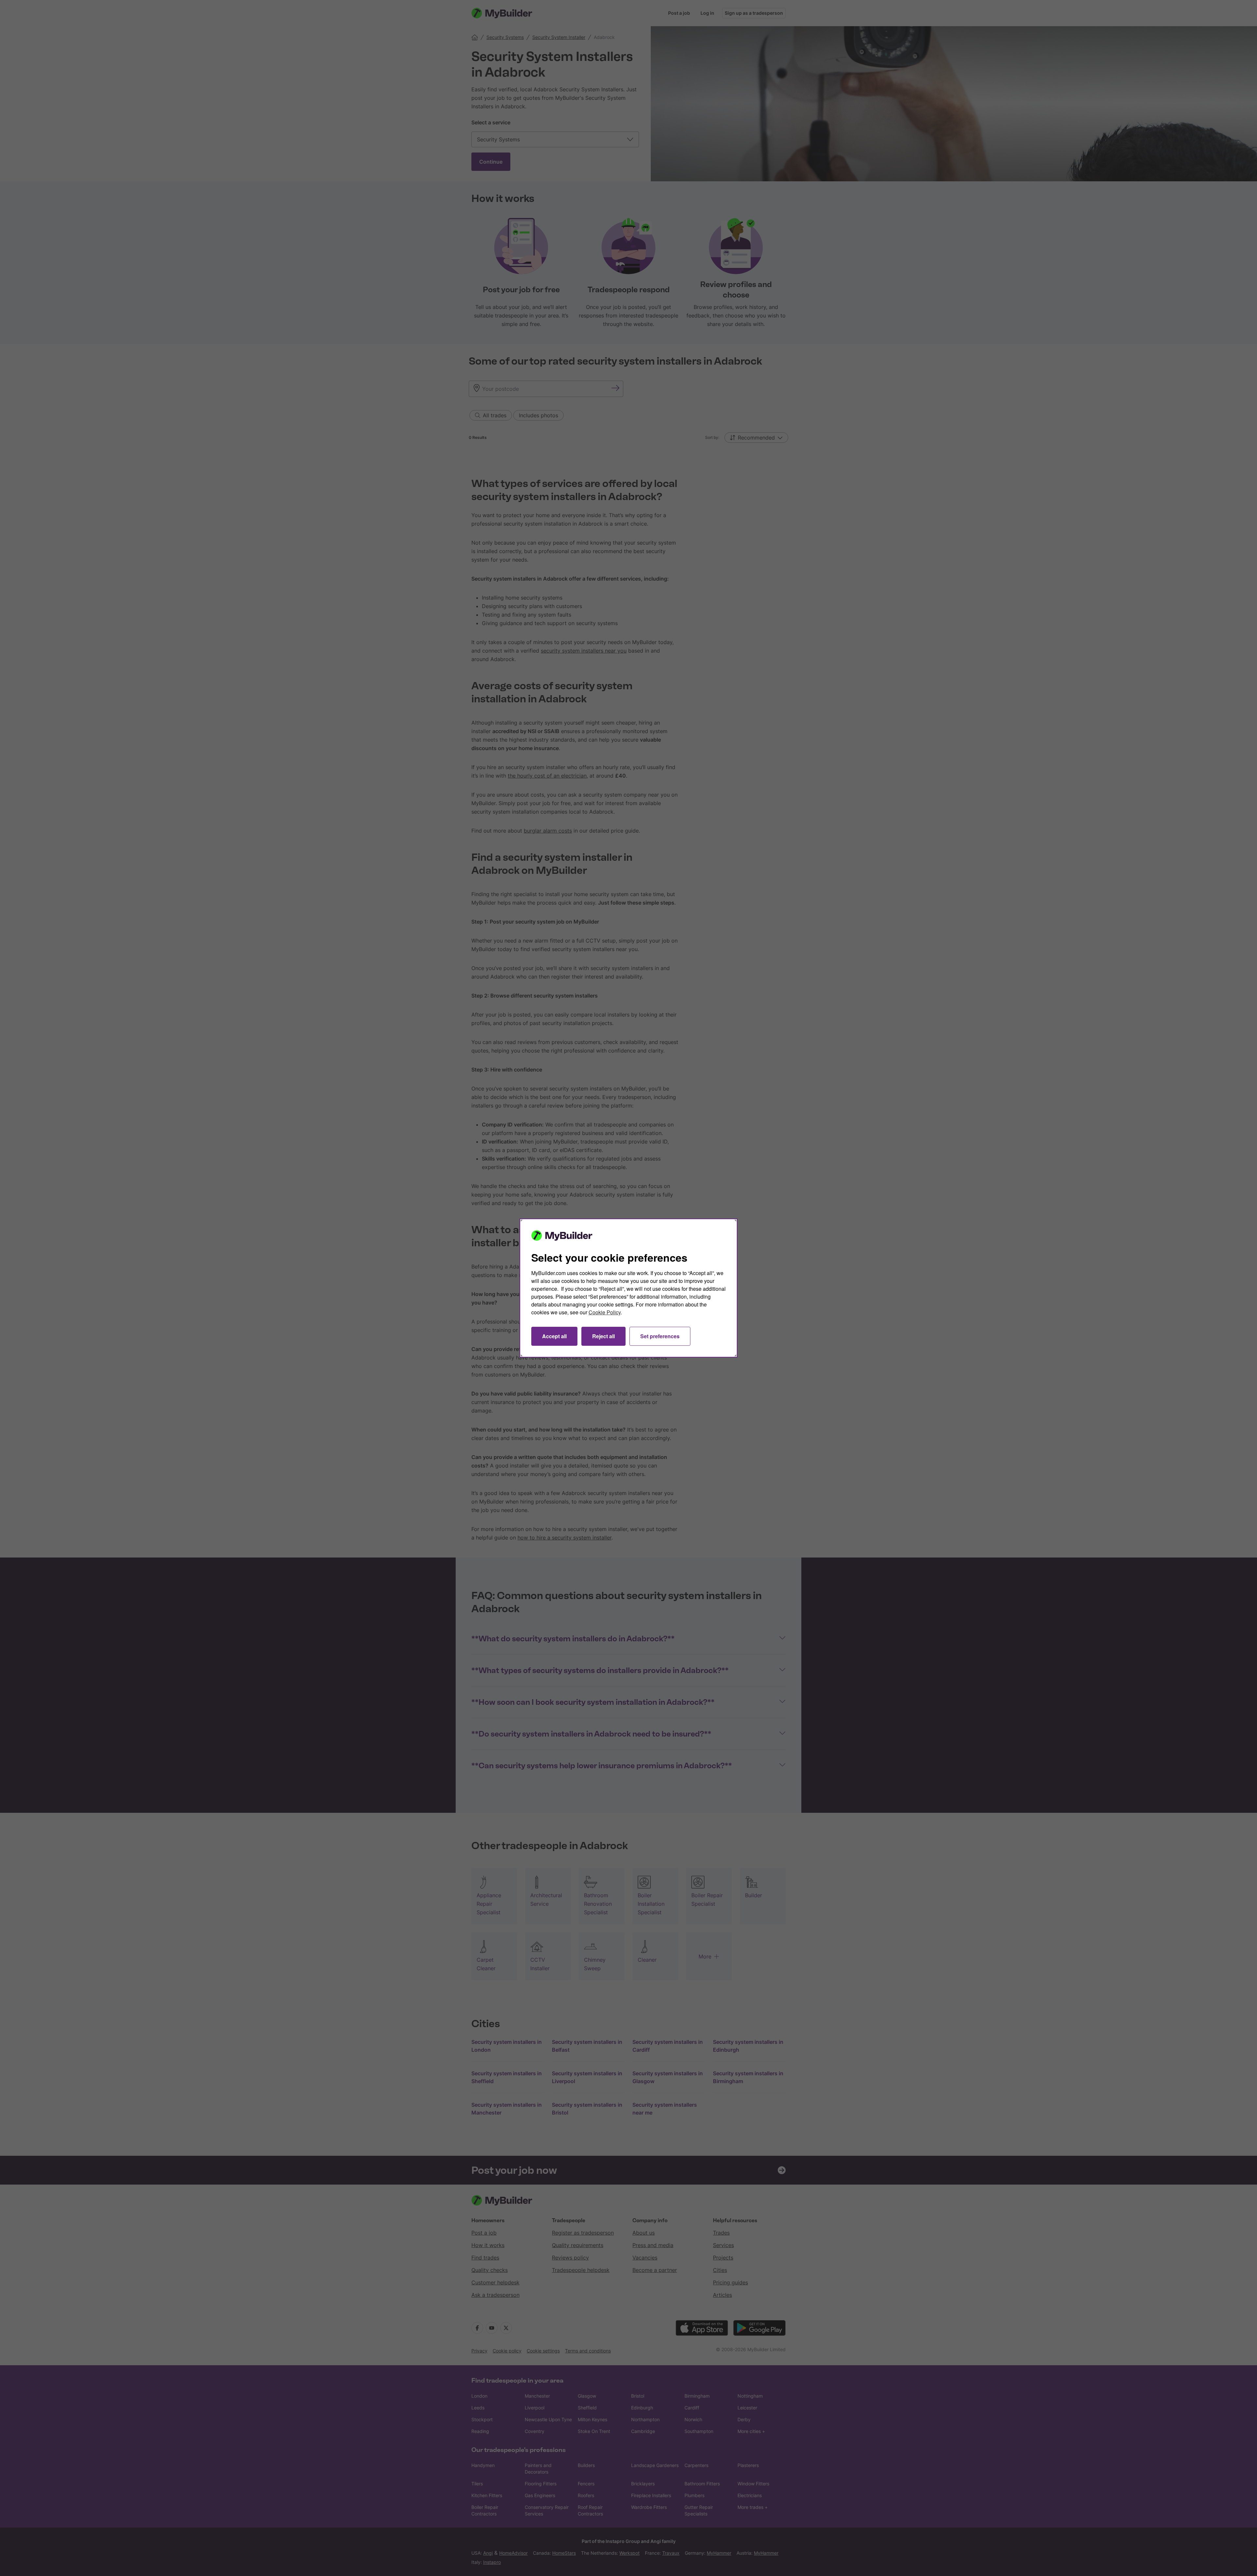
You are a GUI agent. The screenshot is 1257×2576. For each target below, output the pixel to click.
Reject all (603, 1336)
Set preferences (660, 1336)
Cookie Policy (605, 1312)
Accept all (554, 1336)
